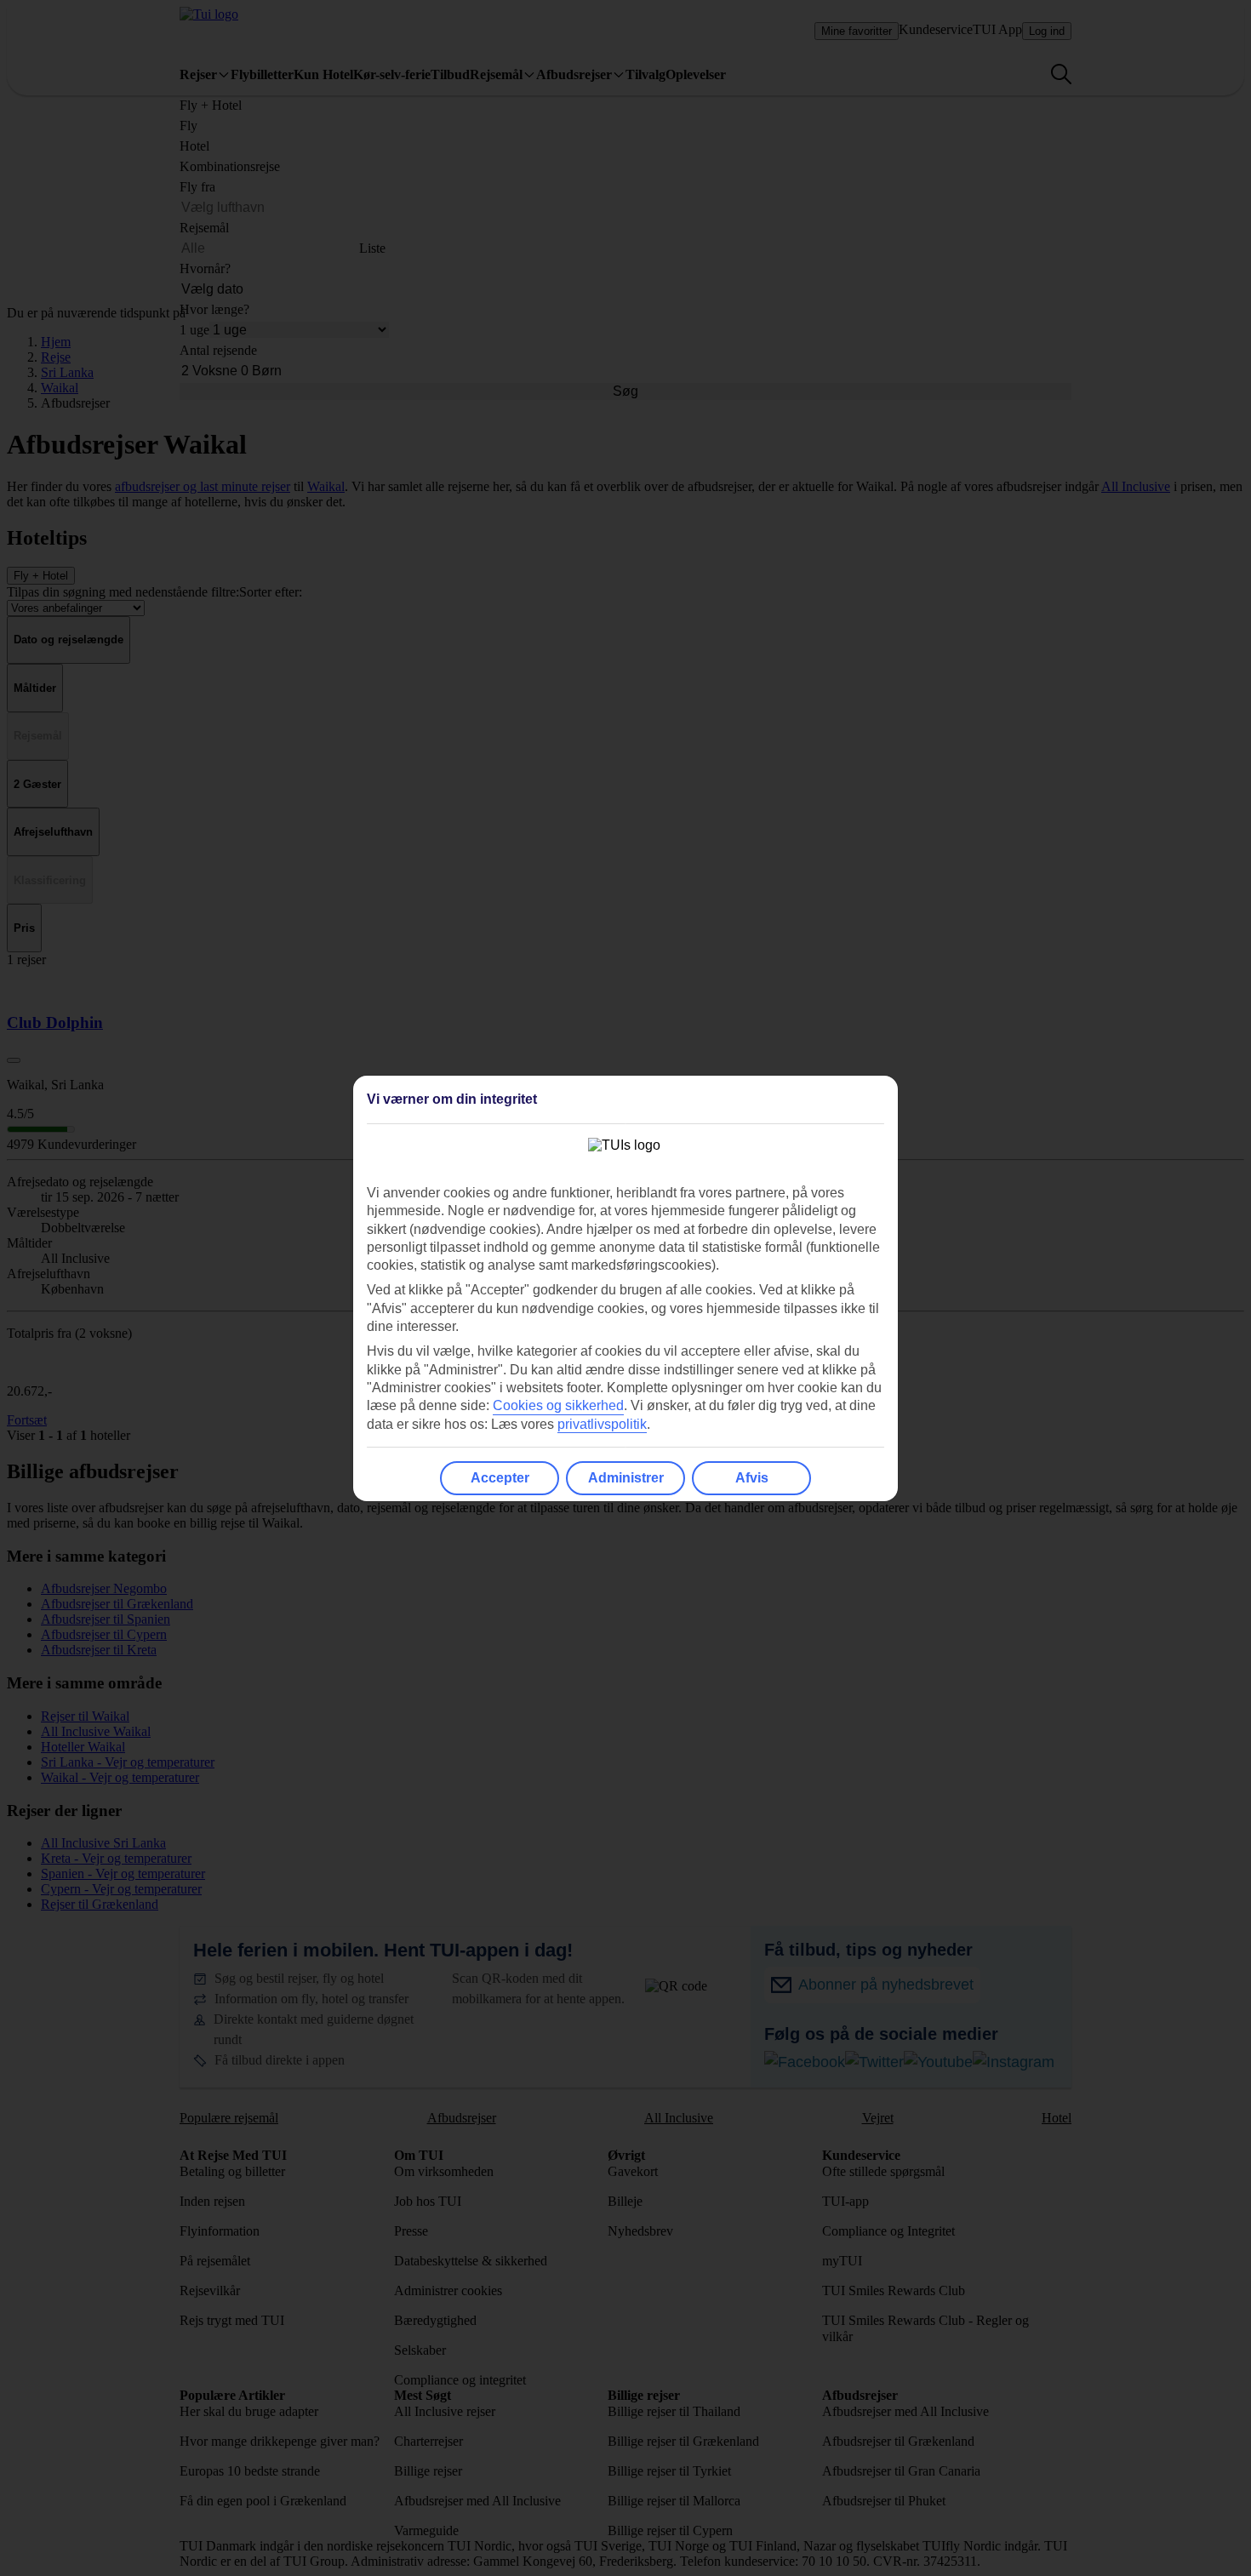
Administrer (626, 1478)
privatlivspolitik (602, 1424)
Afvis (752, 1478)
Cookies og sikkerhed (558, 1405)
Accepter (500, 1478)
